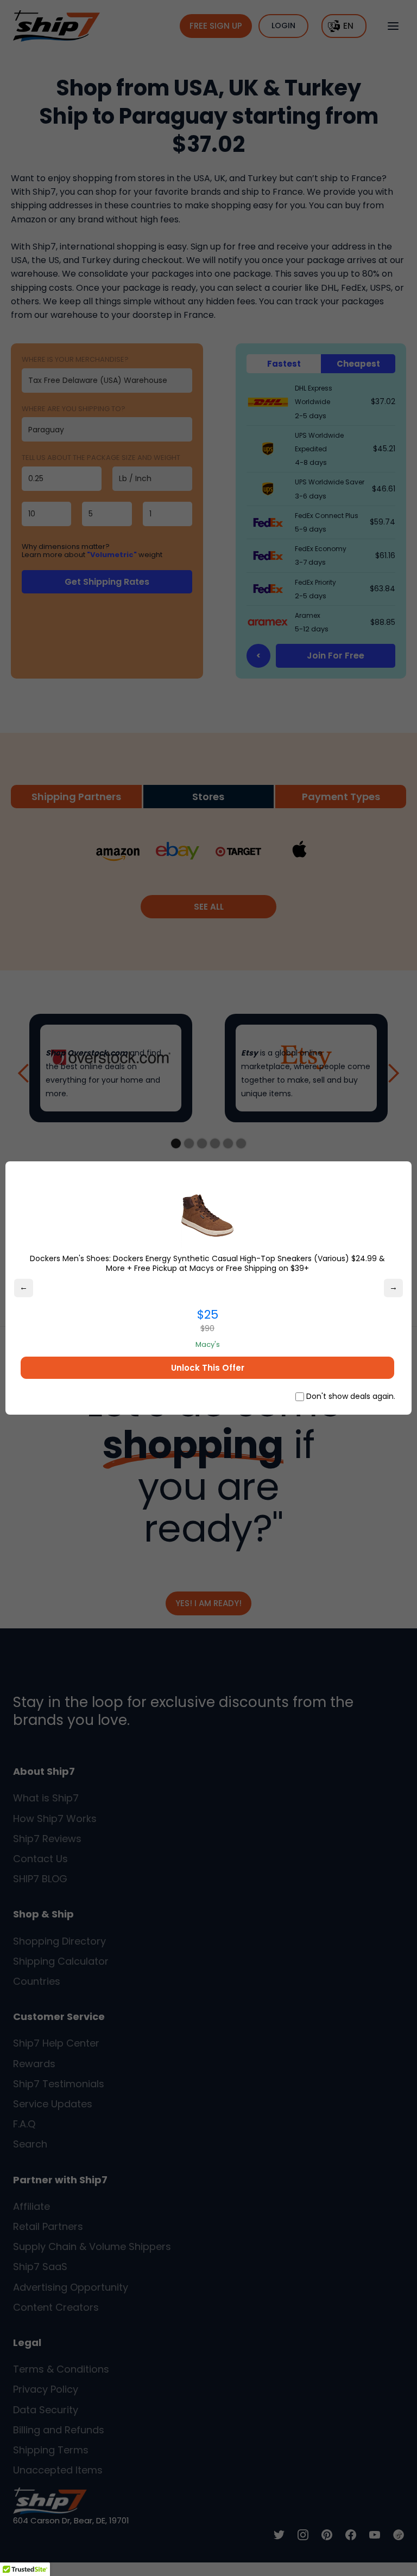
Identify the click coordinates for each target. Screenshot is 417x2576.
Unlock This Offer (208, 1368)
